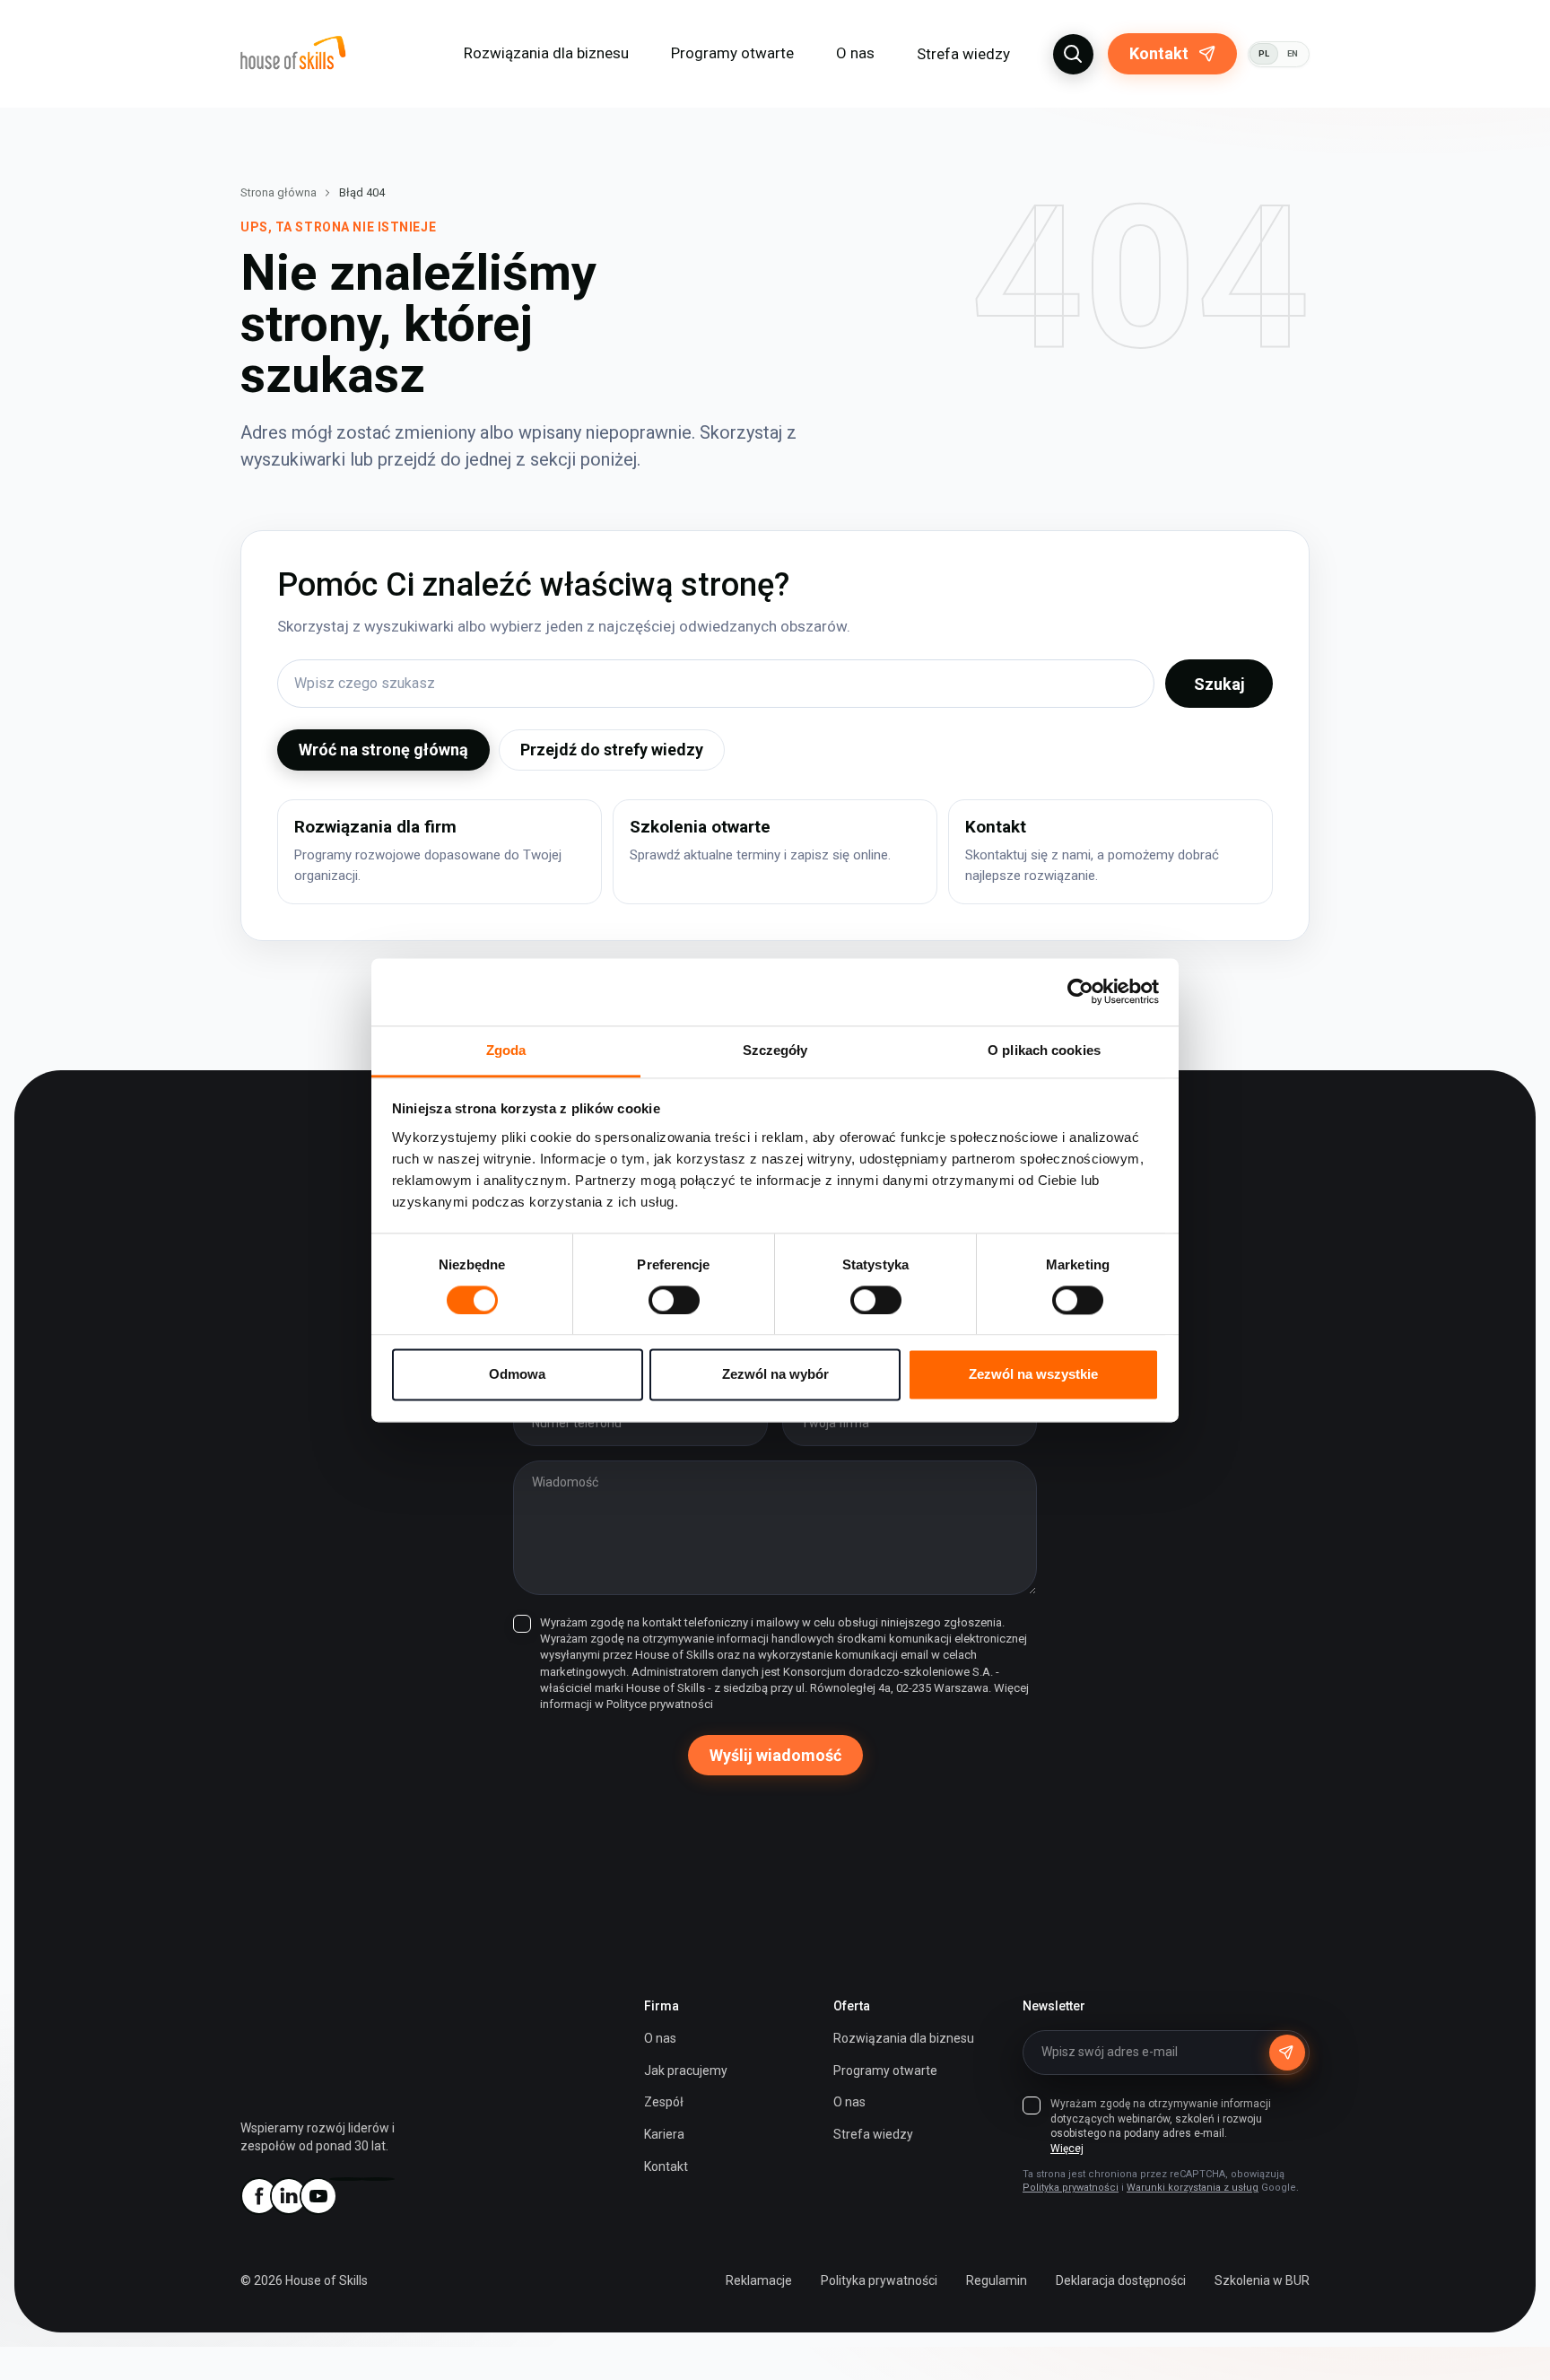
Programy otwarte (732, 53)
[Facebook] (258, 2196)
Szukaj (1219, 684)
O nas (660, 2038)
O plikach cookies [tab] (1044, 1050)
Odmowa (517, 1375)
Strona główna (279, 192)
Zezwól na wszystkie (1033, 1375)
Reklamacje (759, 2280)
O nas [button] (855, 53)
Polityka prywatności (1071, 2188)
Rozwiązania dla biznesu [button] (546, 53)
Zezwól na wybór (775, 1375)
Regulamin (997, 2280)
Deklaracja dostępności (1121, 2280)
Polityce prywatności (660, 1704)
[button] (1073, 54)
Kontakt (1159, 53)
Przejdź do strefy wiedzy (612, 750)
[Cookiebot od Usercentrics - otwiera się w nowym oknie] (1080, 991)
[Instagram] (347, 2179)
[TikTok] (377, 2179)
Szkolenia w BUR (1262, 2280)
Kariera (664, 2134)
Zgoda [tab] (506, 1050)
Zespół (664, 2102)
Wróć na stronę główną (383, 750)
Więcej (1067, 2149)
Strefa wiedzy (963, 54)
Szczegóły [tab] (775, 1050)
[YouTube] (318, 2196)
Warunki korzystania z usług (1193, 2188)
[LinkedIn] (288, 2196)
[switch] (674, 1300)
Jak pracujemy (686, 2071)
